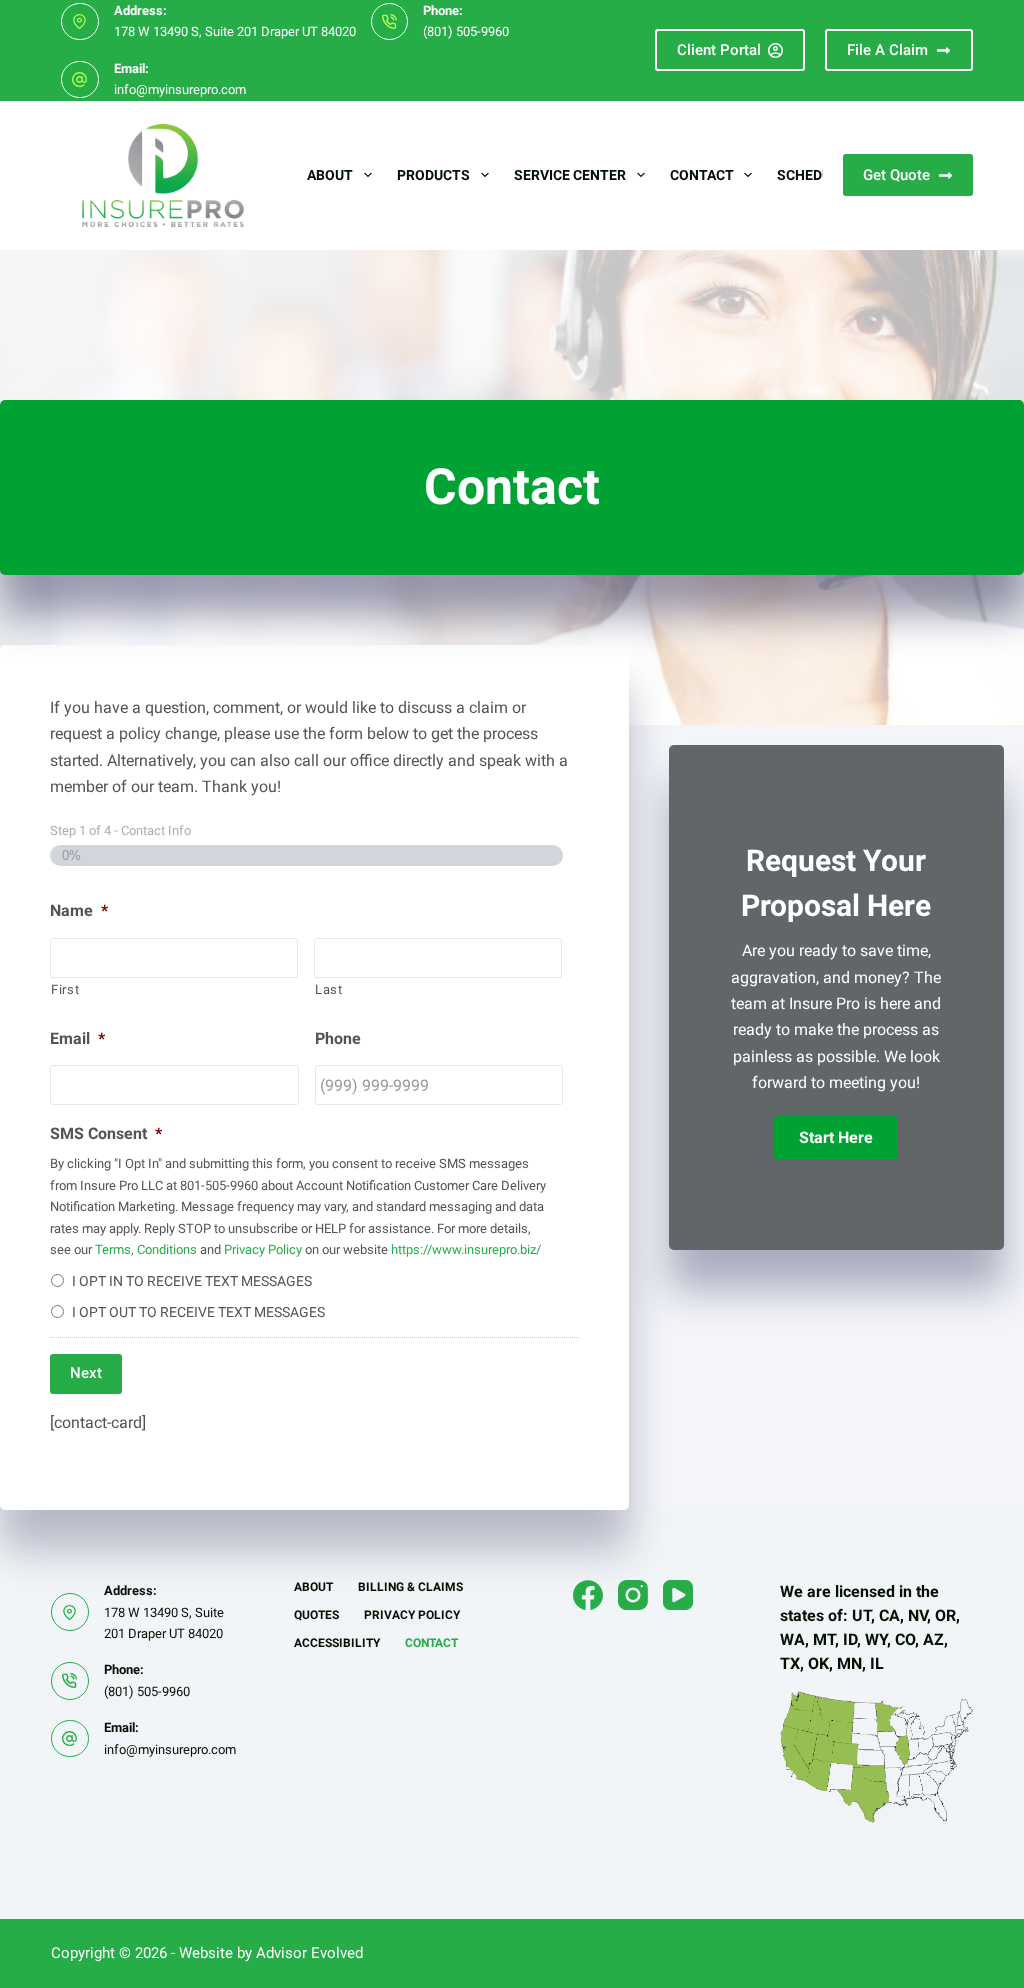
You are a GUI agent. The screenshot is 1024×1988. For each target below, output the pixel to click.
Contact (702, 175)
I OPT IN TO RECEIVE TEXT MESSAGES (192, 1281)
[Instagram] (633, 1595)
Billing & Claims (410, 1587)
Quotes (316, 1615)
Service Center (570, 175)
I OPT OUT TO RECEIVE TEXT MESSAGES (198, 1312)
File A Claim (887, 50)
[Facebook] (588, 1595)
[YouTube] (678, 1595)
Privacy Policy (263, 1249)
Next (86, 1373)
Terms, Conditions (146, 1249)
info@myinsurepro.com (180, 89)
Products (433, 175)
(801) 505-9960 (466, 31)
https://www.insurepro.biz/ (466, 1249)
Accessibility (337, 1643)
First (65, 989)
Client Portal (719, 50)
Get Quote (896, 175)
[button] (836, 1138)
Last (329, 989)
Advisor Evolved (309, 1953)
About (330, 175)
